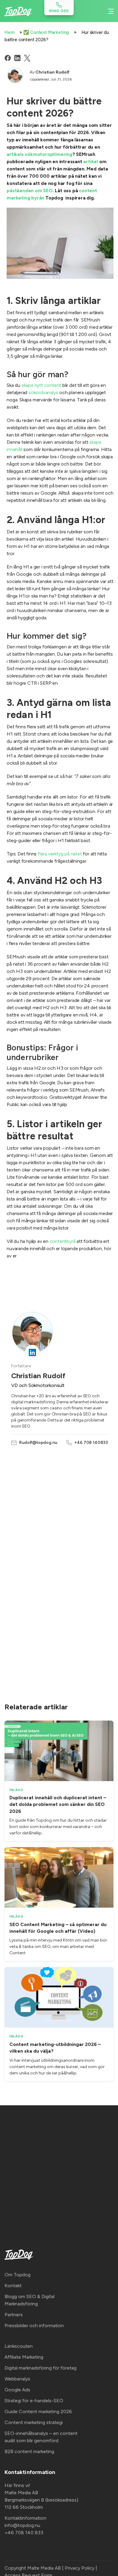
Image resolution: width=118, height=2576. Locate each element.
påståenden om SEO (30, 191)
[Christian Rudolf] (15, 75)
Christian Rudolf (52, 72)
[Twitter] (27, 58)
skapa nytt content (41, 385)
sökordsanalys (43, 392)
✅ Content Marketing (46, 32)
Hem (10, 32)
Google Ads (17, 2390)
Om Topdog (18, 2275)
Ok (59, 2564)
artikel (91, 161)
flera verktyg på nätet (60, 854)
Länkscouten (19, 2346)
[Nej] (110, 2552)
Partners (14, 2315)
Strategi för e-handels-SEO (34, 2401)
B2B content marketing (29, 2451)
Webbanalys (17, 2379)
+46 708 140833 (91, 1443)
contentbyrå (63, 1241)
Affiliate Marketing (24, 2357)
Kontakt (13, 2286)
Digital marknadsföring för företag (41, 2368)
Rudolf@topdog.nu (38, 1443)
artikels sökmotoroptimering (39, 154)
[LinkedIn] (17, 58)
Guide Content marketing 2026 (38, 2411)
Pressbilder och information (34, 2326)
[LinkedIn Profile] (32, 1352)
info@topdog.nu (22, 2525)
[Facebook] (8, 58)
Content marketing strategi (34, 2422)
